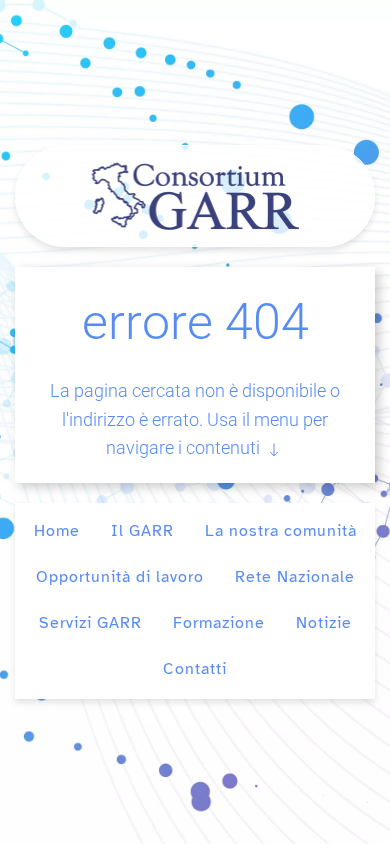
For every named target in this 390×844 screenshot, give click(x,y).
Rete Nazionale (295, 577)
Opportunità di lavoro (120, 577)
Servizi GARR (90, 623)
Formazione (219, 623)
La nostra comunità (281, 531)
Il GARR (142, 531)
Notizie (324, 623)
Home (57, 531)
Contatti (195, 669)
